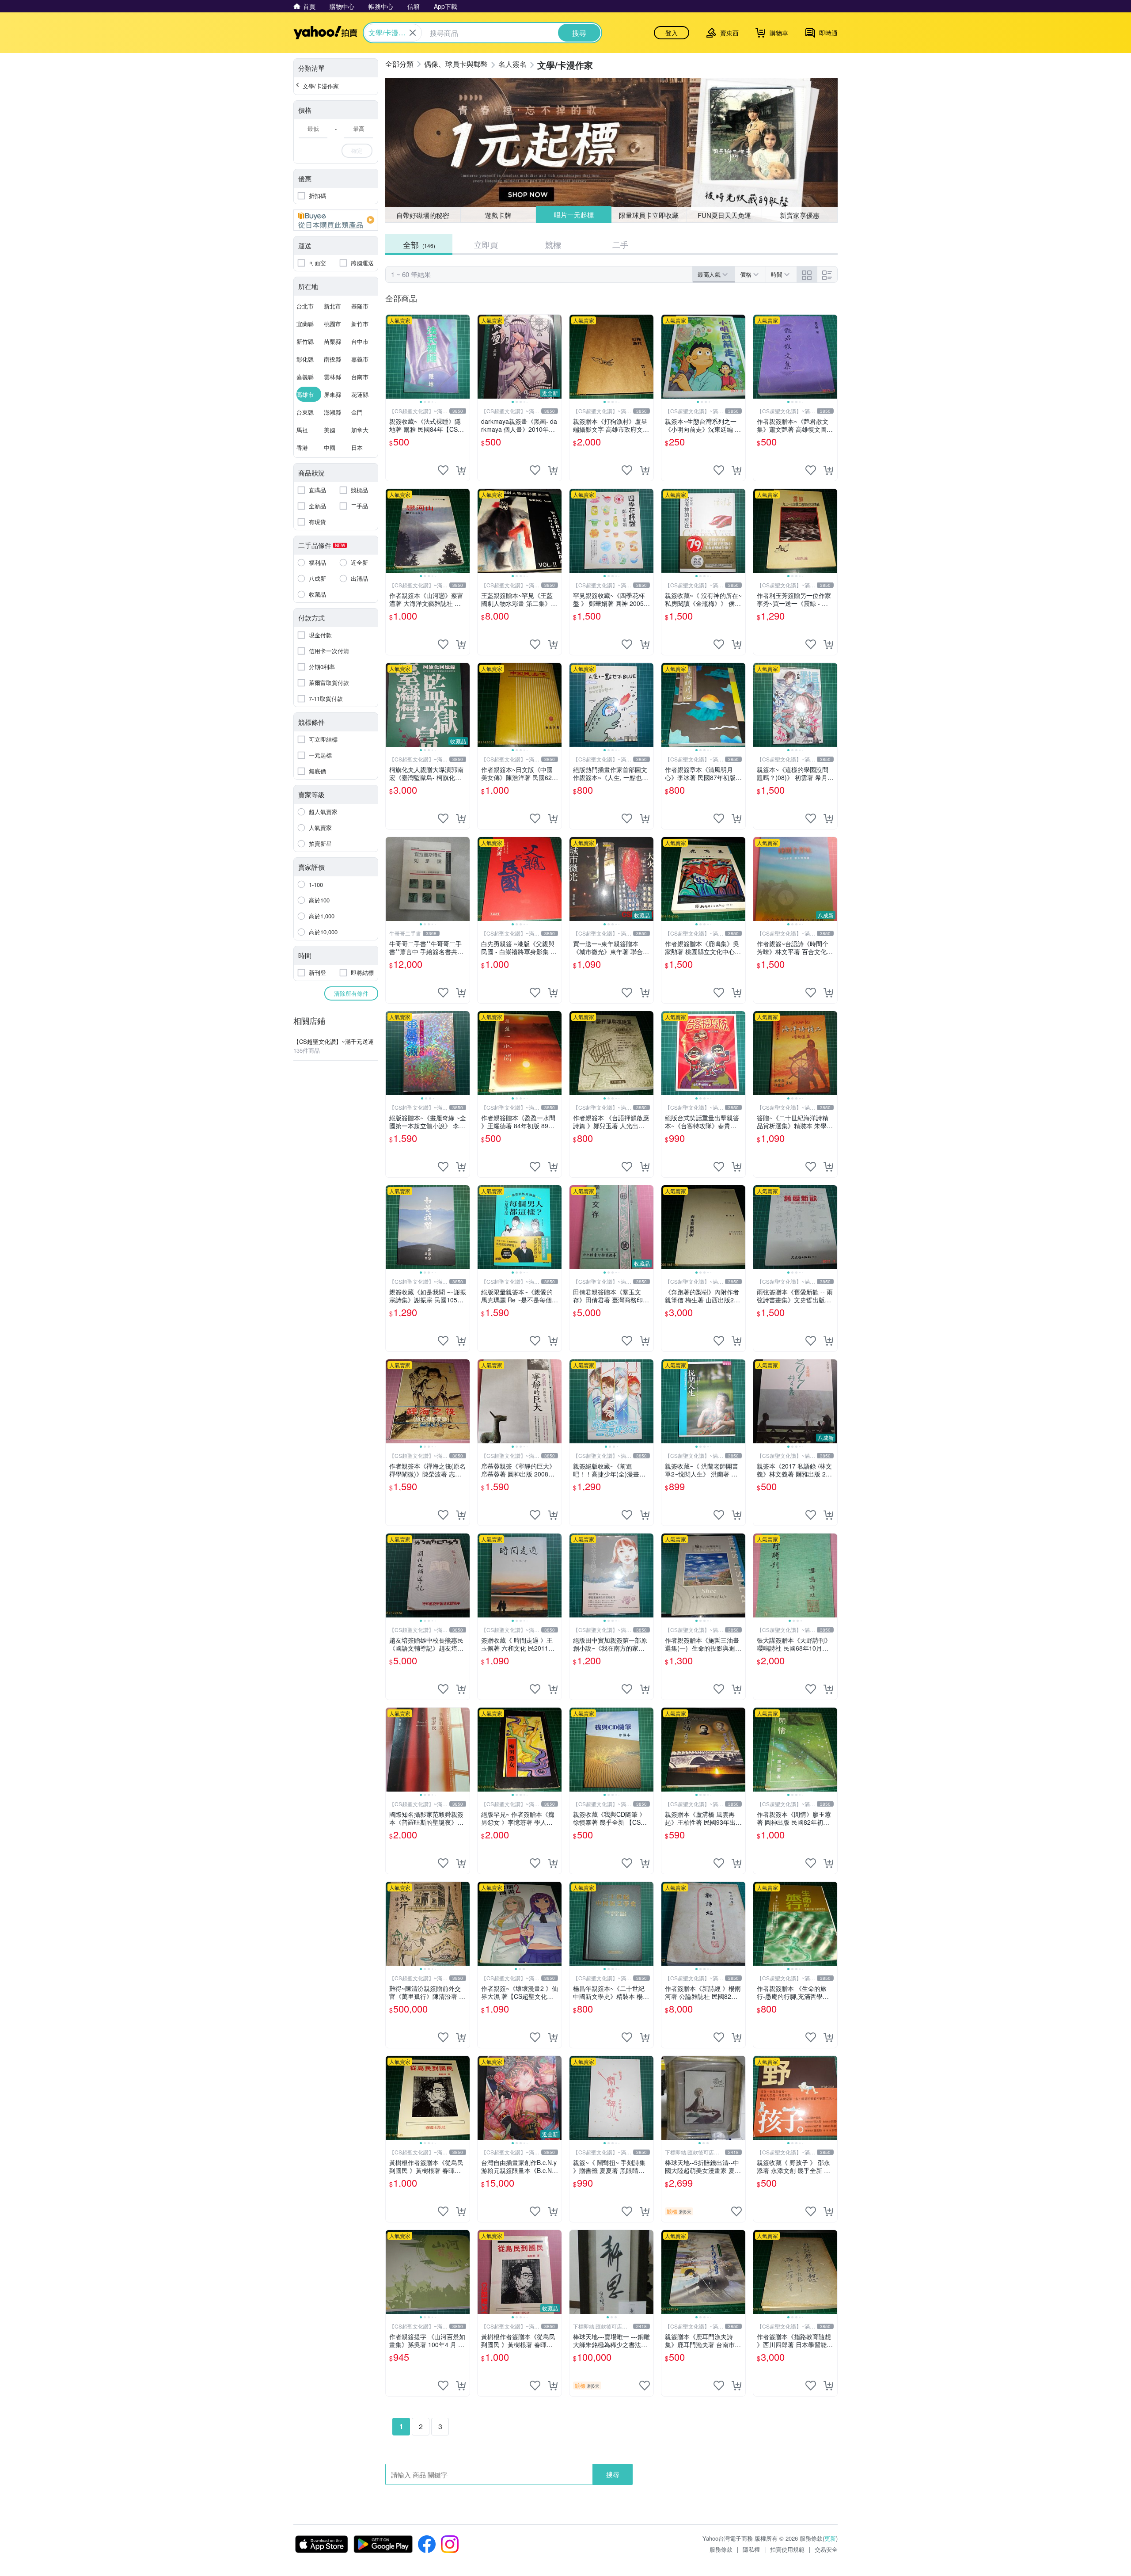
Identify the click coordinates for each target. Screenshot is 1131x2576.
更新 (830, 2538)
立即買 (486, 244)
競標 (553, 244)
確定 (357, 150)
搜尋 (613, 2474)
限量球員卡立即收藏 (649, 215)
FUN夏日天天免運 (724, 215)
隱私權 (751, 2549)
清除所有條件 (351, 993)
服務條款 (721, 2549)
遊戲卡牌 (498, 215)
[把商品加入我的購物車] (461, 470)
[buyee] (336, 220)
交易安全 (826, 2549)
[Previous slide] (391, 357)
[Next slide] (464, 357)
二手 (620, 244)
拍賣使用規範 (787, 2549)
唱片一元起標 (573, 215)
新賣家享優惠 (800, 215)
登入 (672, 33)
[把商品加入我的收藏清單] (443, 470)
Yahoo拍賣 (325, 33)
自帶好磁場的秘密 (423, 215)
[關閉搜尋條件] (413, 33)
